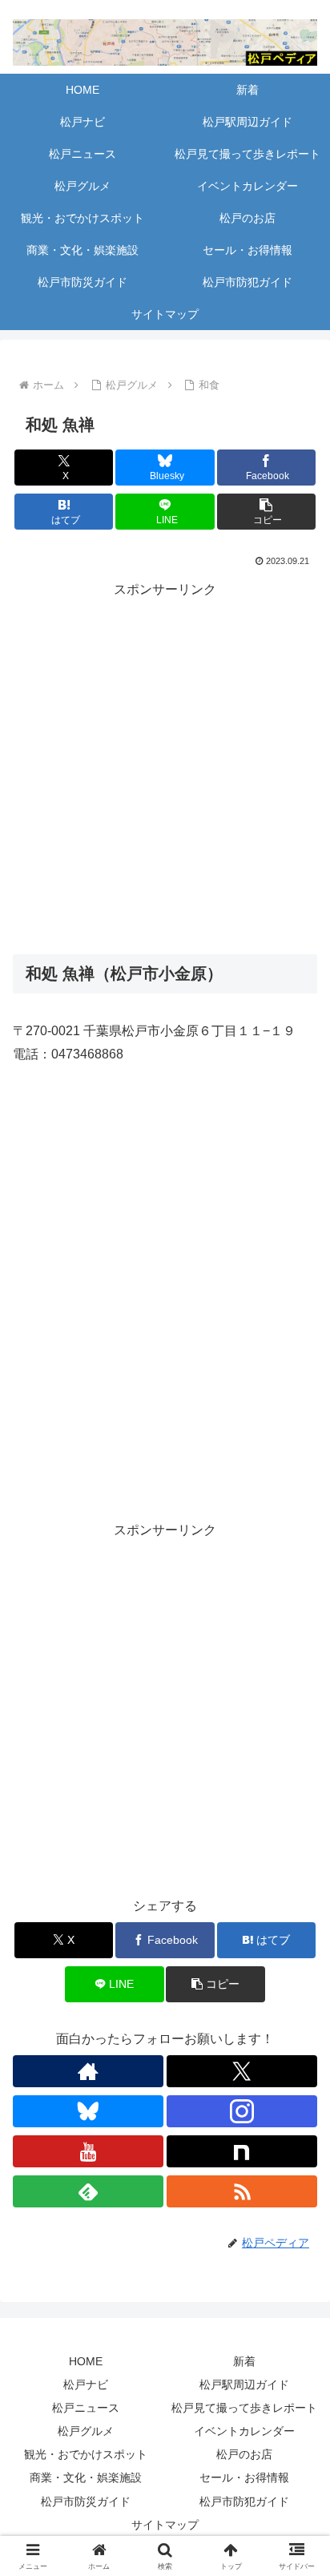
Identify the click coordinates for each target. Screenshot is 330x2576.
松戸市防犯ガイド (244, 2501)
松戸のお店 (244, 2454)
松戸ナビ (86, 2385)
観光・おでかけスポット (86, 2454)
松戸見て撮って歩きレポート (244, 2408)
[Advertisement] (165, 767)
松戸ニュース (86, 2408)
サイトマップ (165, 2525)
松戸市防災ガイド (86, 2501)
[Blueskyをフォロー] (88, 2111)
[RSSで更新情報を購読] (242, 2191)
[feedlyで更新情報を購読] (88, 2191)
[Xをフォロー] (242, 2071)
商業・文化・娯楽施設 (86, 2477)
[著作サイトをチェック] (88, 2071)
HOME (86, 2361)
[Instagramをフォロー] (242, 2111)
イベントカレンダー (244, 2431)
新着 (244, 2361)
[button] (267, 512)
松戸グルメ (86, 2431)
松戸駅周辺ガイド (244, 2385)
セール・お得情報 (244, 2477)
